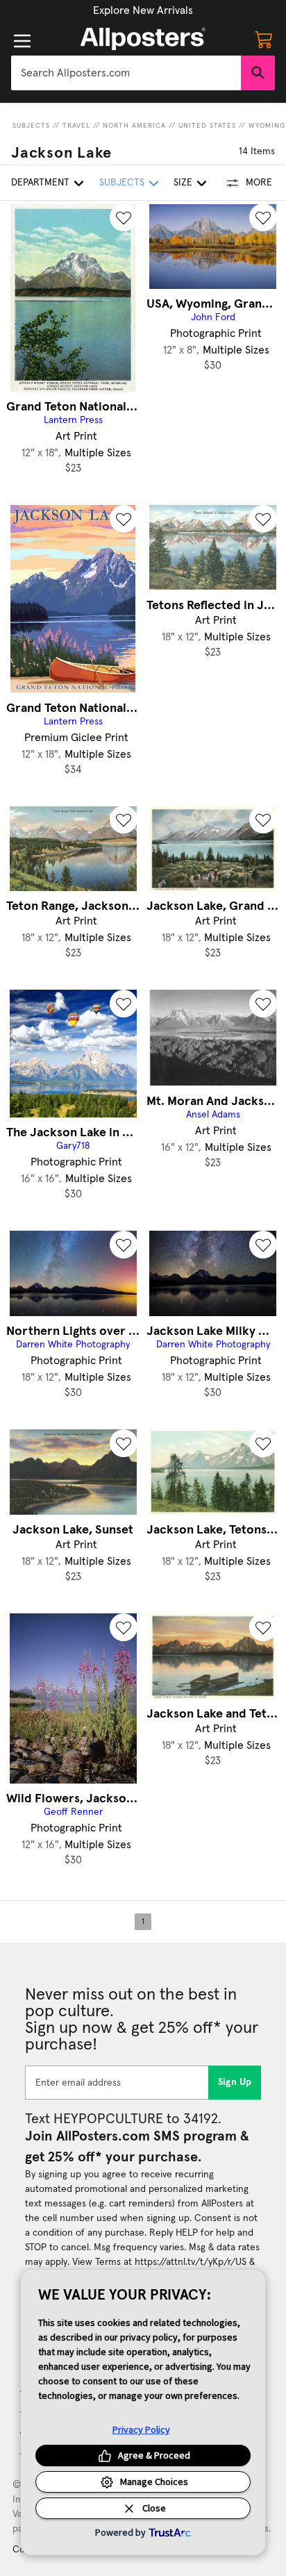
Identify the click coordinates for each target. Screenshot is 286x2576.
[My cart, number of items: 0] (264, 39)
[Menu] (22, 41)
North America (134, 126)
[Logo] (143, 39)
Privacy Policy (141, 2429)
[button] (143, 10)
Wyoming (267, 126)
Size (183, 183)
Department (40, 183)
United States (207, 126)
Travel (76, 126)
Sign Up (235, 2082)
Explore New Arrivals (143, 10)
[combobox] (126, 73)
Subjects (31, 126)
